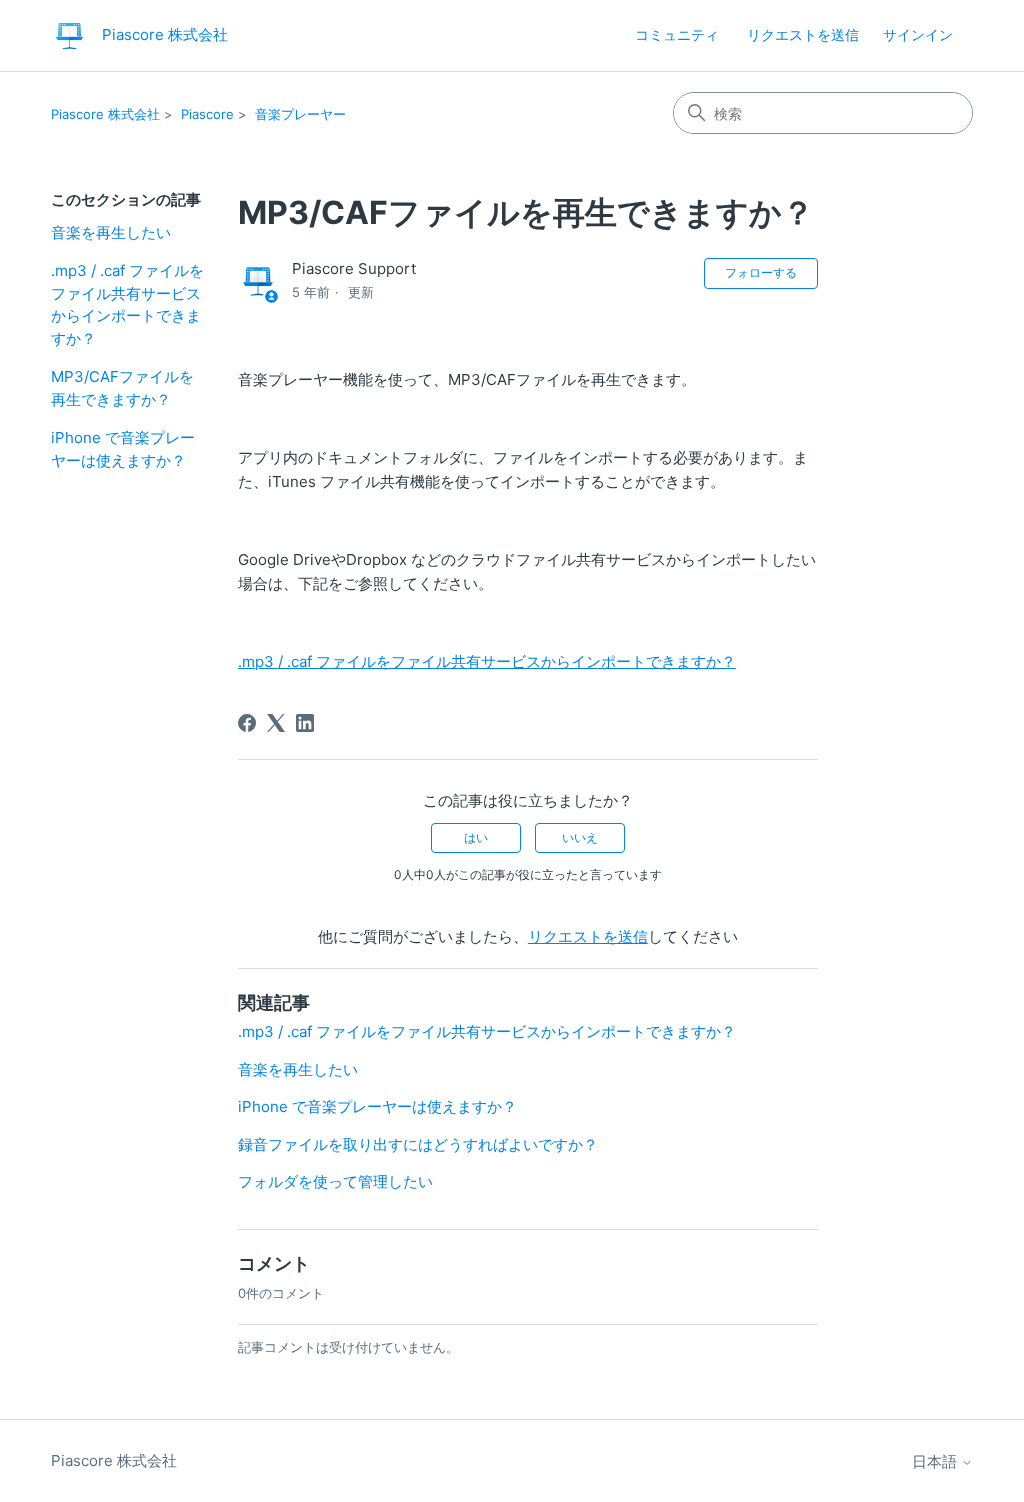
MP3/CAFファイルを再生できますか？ (122, 388)
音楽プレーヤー (300, 114)
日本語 (936, 1461)
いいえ (580, 837)
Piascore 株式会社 (105, 114)
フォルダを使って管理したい (335, 1181)
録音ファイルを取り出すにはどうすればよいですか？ (418, 1144)
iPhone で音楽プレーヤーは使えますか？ (123, 449)
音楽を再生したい (111, 232)
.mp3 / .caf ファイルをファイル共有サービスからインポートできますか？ (127, 304)
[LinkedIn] (305, 723)
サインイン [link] (918, 34)
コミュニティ (677, 34)
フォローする (761, 272)
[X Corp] (276, 723)
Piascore (207, 114)
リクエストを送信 (803, 34)
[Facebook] (247, 723)
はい (476, 837)
